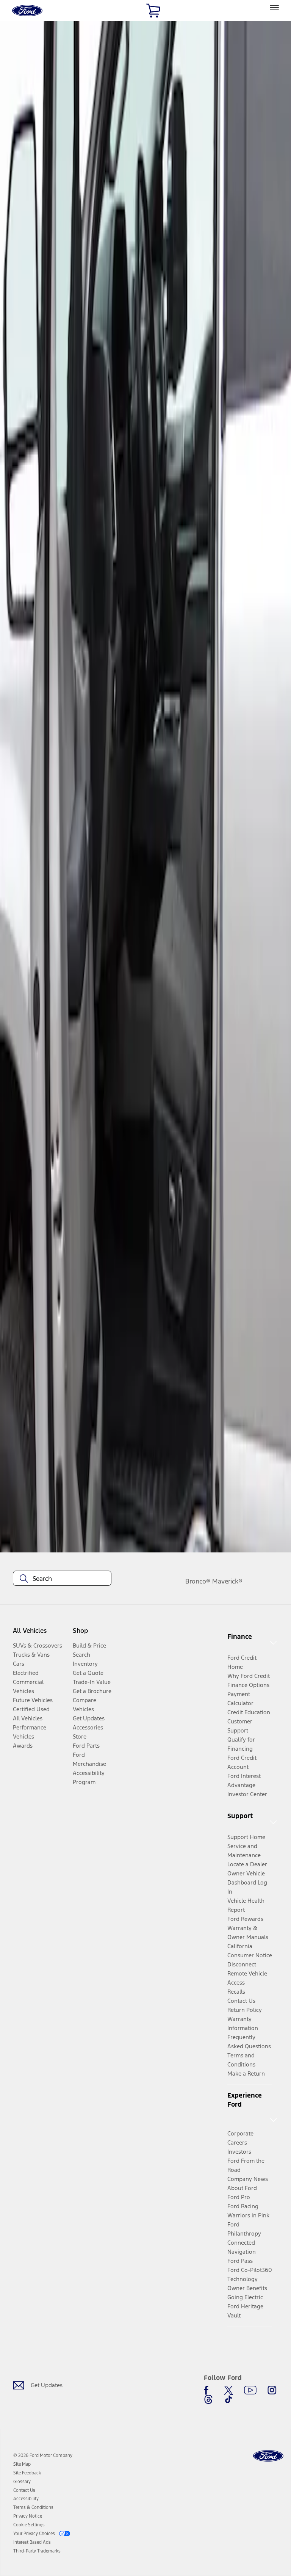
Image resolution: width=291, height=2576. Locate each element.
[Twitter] (228, 2390)
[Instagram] (272, 2390)
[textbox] (62, 1579)
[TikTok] (228, 2399)
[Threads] (208, 2399)
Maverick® (227, 1581)
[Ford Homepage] (268, 2456)
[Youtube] (250, 2390)
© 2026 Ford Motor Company (43, 2455)
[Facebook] (208, 2390)
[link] (22, 2464)
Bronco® (198, 1581)
